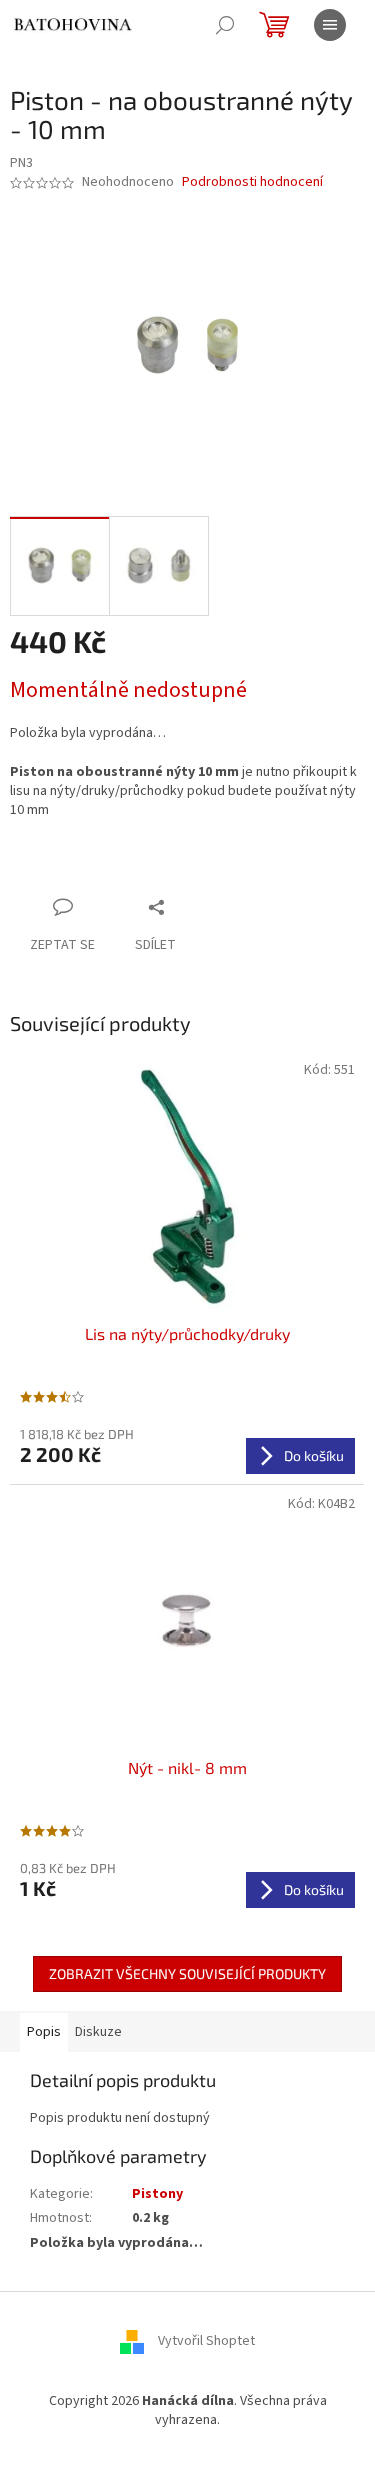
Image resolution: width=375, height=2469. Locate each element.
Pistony (157, 2194)
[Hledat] (225, 25)
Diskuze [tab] (98, 2032)
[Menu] (330, 25)
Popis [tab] (44, 2032)
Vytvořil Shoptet (206, 2341)
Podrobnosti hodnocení (252, 182)
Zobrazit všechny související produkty (187, 1973)
